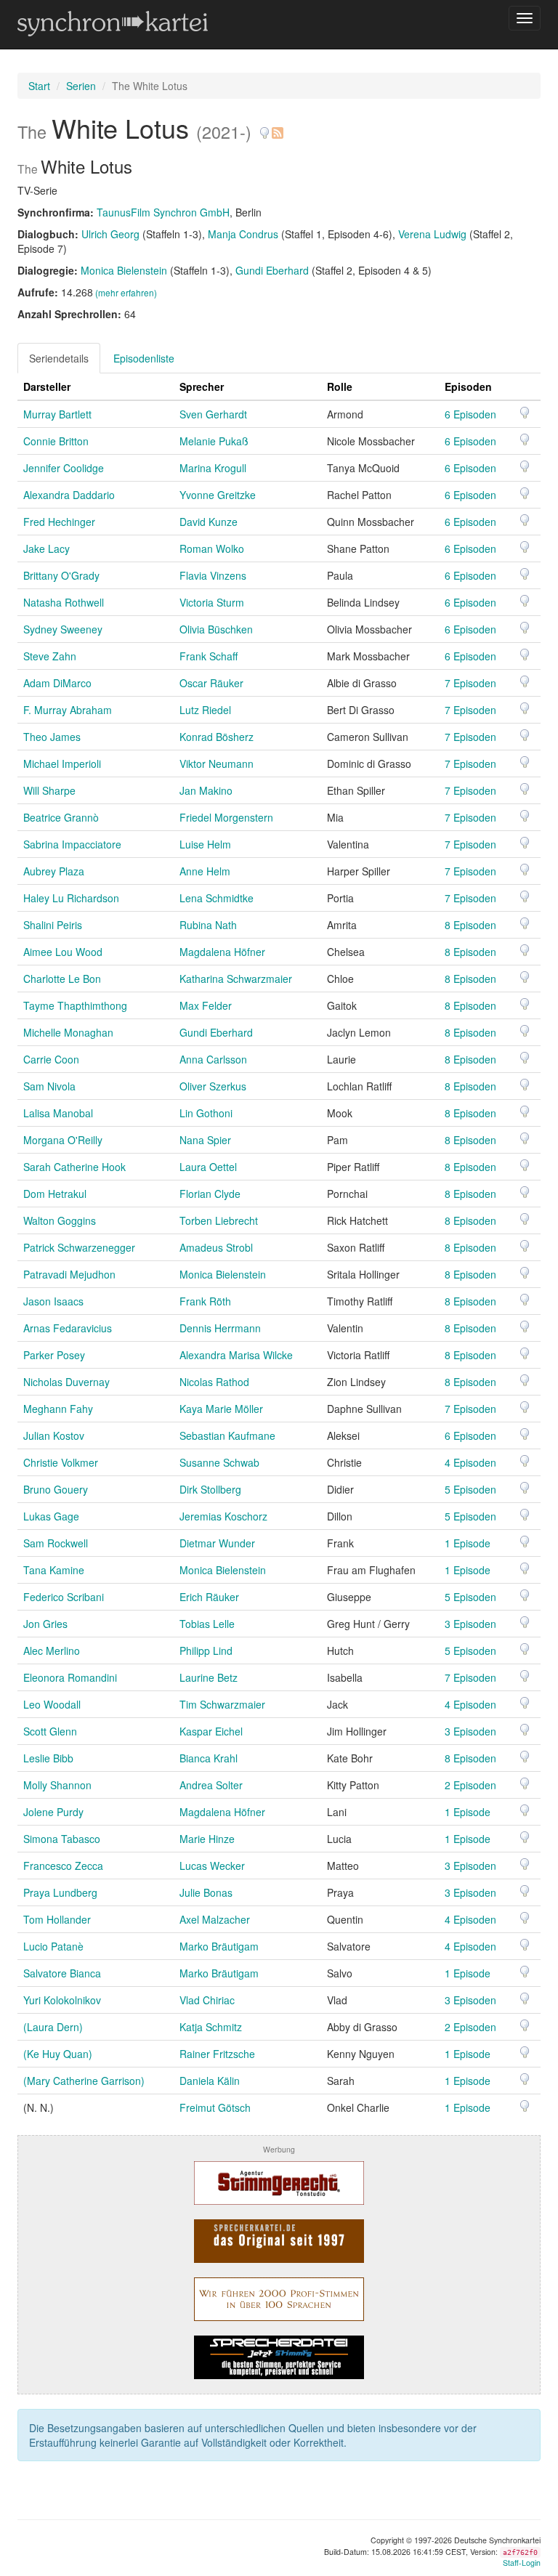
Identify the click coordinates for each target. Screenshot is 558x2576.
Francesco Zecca (63, 1866)
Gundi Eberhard (272, 270)
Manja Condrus (243, 234)
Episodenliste (144, 358)
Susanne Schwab (219, 1462)
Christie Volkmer (61, 1462)
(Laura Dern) (53, 2027)
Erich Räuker (209, 1597)
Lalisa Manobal (58, 1113)
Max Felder (206, 1005)
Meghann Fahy (58, 1409)
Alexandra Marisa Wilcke (236, 1355)
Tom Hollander (57, 1919)
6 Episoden (470, 414)
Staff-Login (522, 2563)
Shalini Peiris (53, 925)
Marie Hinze (207, 1839)
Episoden (468, 386)
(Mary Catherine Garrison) (84, 2081)
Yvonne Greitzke (218, 495)
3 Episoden (470, 1624)
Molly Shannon (57, 1785)
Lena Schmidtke (217, 898)
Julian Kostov (54, 1435)
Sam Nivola (49, 1086)
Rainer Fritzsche (217, 2054)
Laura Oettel (208, 1167)
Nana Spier (205, 1140)
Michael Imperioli (62, 764)
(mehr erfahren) (126, 292)
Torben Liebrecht (219, 1220)
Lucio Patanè (53, 1946)
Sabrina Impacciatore (72, 844)
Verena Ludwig (432, 234)
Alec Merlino (52, 1650)
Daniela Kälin (210, 2081)
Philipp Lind (206, 1650)
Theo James (52, 737)
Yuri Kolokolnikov (62, 2000)
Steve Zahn (50, 656)
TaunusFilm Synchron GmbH (163, 212)
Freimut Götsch (215, 2107)
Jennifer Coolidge (64, 468)
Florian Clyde (210, 1194)
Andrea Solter (211, 1785)
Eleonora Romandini (70, 1677)
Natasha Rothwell (64, 602)
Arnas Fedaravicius (68, 1328)
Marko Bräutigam (219, 1946)
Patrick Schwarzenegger (79, 1247)
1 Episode (468, 1543)
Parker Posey (54, 1355)
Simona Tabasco (62, 1839)
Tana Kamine (54, 1570)
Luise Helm (205, 844)
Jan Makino (206, 790)
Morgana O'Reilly (63, 1140)
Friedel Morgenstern (226, 817)
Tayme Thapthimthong (75, 1005)
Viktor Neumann (217, 764)
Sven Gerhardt (213, 414)
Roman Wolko (212, 548)
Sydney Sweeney (63, 629)
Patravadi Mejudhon (69, 1274)
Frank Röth (205, 1301)
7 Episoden (470, 683)
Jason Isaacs (53, 1301)
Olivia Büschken (216, 629)
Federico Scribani (64, 1597)
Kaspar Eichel (211, 1731)
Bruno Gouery (56, 1489)
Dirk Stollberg (210, 1489)
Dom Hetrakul (55, 1194)
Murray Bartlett (57, 414)
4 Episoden (470, 1462)
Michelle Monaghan (68, 1032)
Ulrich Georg (110, 234)
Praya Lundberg (60, 1892)
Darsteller (47, 386)
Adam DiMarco (57, 683)
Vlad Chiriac (207, 2000)
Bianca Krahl (209, 1758)
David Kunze (209, 522)
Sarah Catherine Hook (74, 1167)
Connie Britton (56, 441)
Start (39, 86)
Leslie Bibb (48, 1758)
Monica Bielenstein (124, 270)
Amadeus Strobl (216, 1247)
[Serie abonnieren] (277, 127)
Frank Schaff (209, 656)
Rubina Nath (208, 925)
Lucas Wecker (212, 1866)
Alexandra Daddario (69, 495)
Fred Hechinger (59, 522)
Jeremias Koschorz (223, 1516)
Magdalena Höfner (222, 952)
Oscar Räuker (211, 683)
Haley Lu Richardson (71, 898)
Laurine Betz (209, 1677)
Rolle (340, 386)
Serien (81, 86)
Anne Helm (205, 871)
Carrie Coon (51, 1059)
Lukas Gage (51, 1516)
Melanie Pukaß (214, 441)
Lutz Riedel (205, 710)
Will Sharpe (49, 790)
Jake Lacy (46, 548)
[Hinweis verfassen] (264, 127)
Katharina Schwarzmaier (236, 979)
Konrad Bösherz (217, 737)
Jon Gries (45, 1624)
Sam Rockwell (56, 1543)
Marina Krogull (213, 468)
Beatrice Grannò (61, 817)
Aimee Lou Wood (63, 952)
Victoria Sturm (212, 602)
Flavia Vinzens (213, 575)
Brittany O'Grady (61, 575)
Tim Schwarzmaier (222, 1704)
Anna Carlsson (213, 1059)
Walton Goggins (60, 1220)
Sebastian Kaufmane (227, 1435)
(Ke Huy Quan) (58, 2054)
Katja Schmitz (211, 2027)
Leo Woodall (52, 1704)
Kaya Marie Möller (221, 1409)
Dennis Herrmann (220, 1328)
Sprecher (202, 386)
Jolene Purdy (53, 1812)
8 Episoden (470, 925)
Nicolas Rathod (214, 1382)
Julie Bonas (206, 1892)
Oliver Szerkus (213, 1086)
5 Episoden (470, 1489)
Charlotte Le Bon (62, 979)
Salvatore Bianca (62, 1973)
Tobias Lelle (207, 1624)
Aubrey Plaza (54, 871)
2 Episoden (470, 1785)
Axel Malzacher (215, 1919)
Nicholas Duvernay (66, 1382)
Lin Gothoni (206, 1113)
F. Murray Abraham (68, 710)
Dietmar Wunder (217, 1543)
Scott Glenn (50, 1731)
